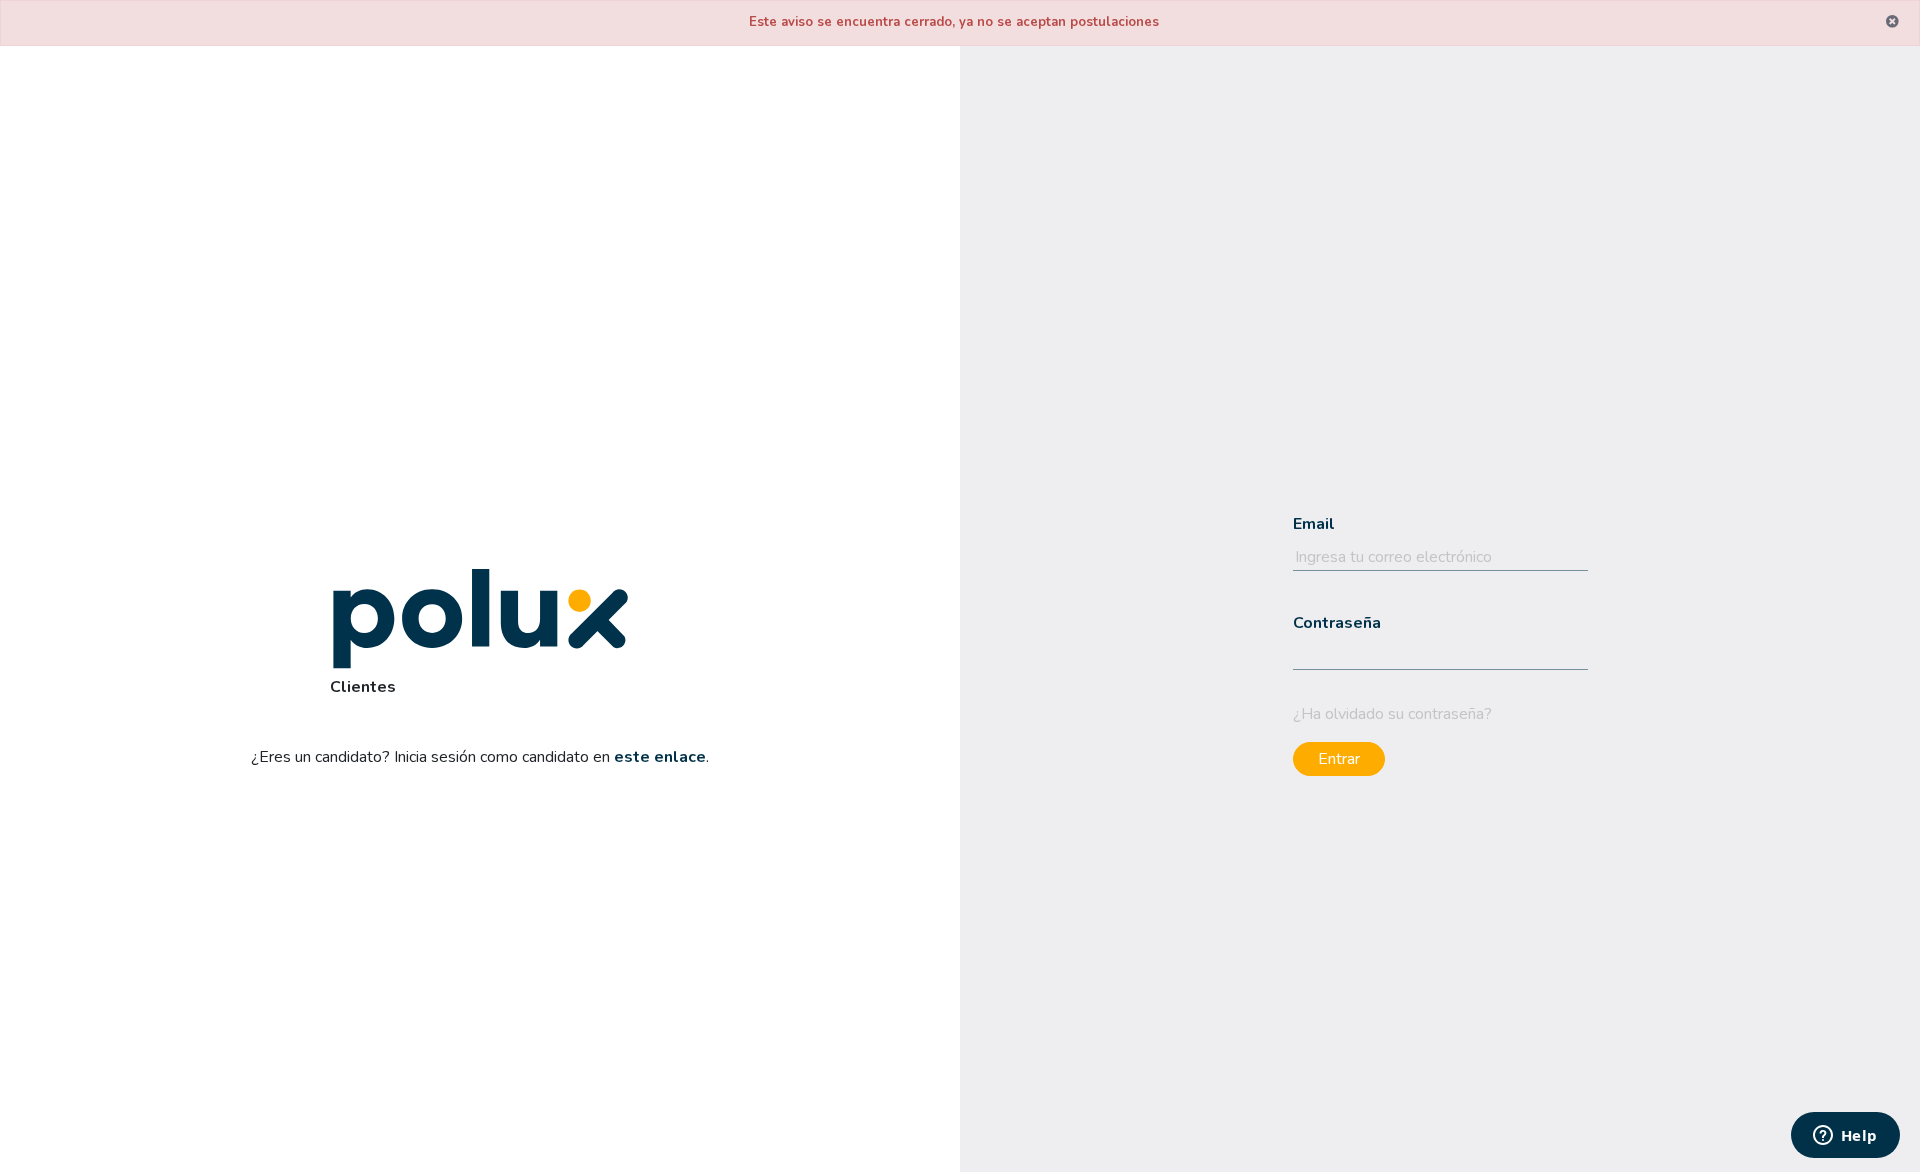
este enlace (660, 757)
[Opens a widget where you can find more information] (1845, 1137)
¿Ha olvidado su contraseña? (1392, 714)
